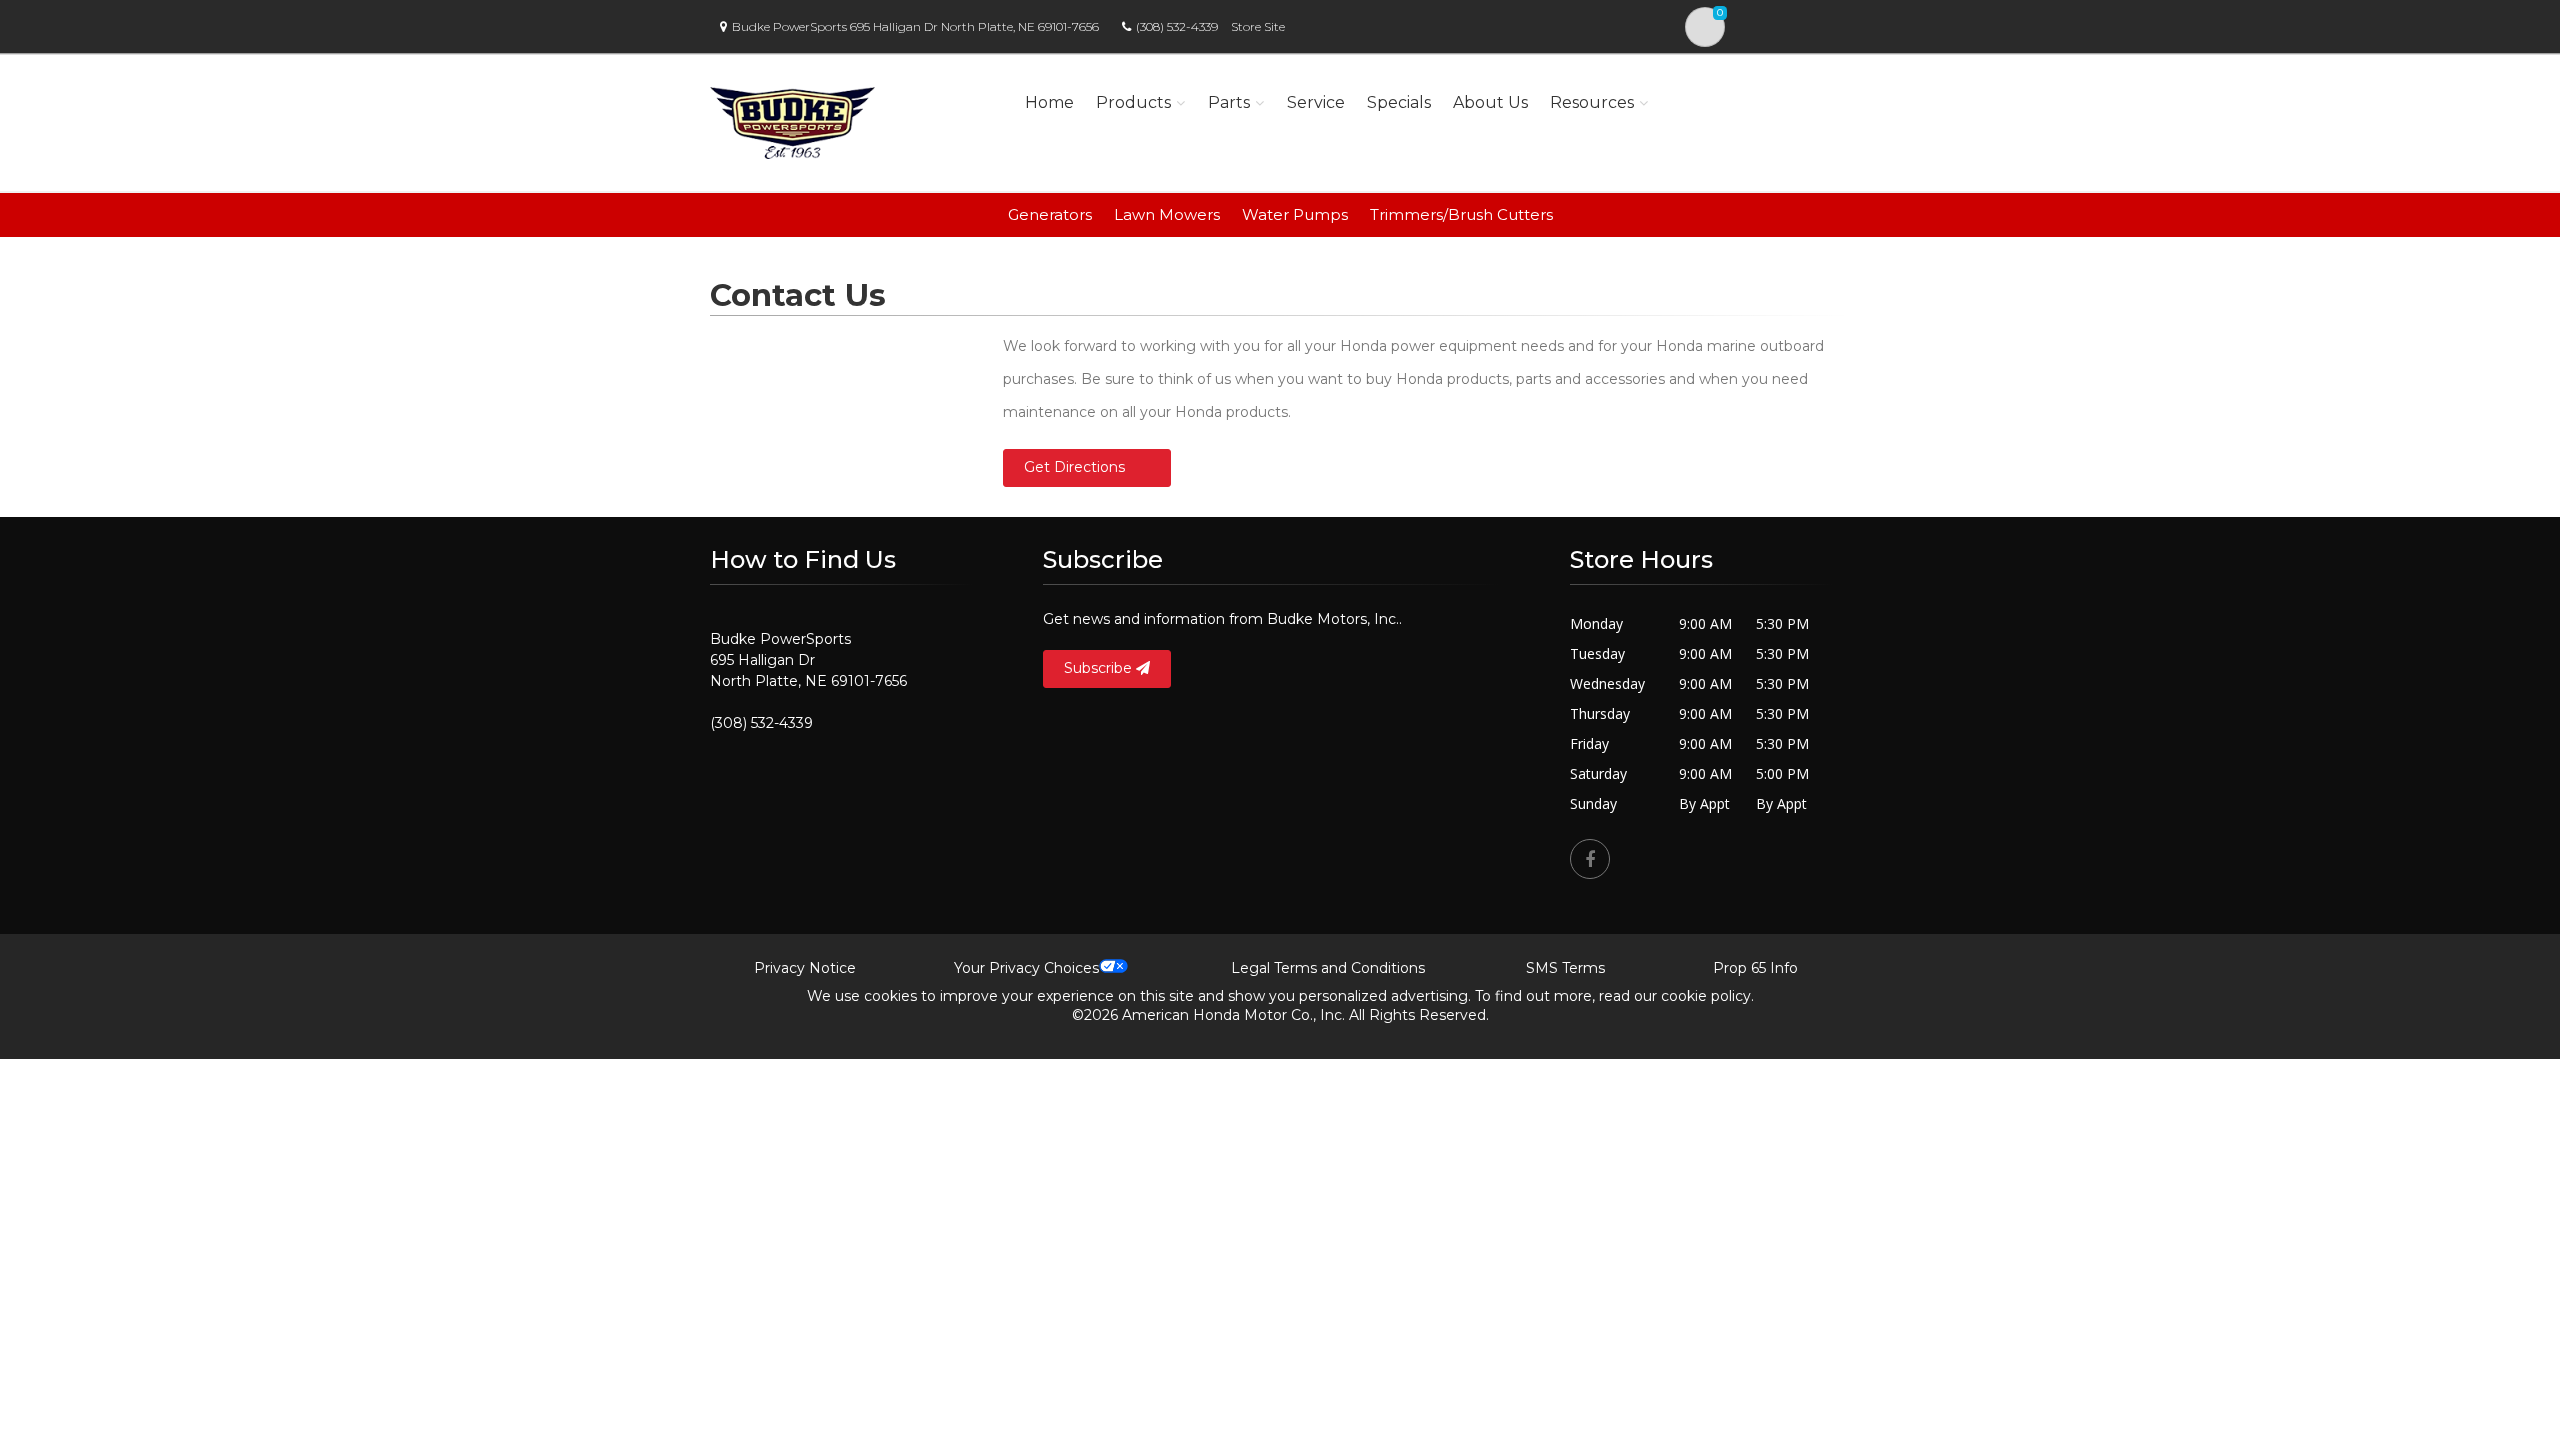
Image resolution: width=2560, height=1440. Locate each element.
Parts (1229, 102)
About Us (1490, 102)
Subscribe (1100, 668)
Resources (1592, 102)
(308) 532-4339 (1177, 26)
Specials (1399, 102)
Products (1133, 102)
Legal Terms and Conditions (1328, 968)
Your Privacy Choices (1026, 968)
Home (1049, 102)
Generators (1050, 214)
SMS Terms (1565, 968)
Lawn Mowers (1167, 214)
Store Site (1258, 26)
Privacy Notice (805, 968)
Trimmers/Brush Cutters (1461, 214)
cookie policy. (1707, 996)
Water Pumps (1295, 214)
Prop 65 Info (1755, 968)
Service (1316, 102)
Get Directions (1074, 467)
